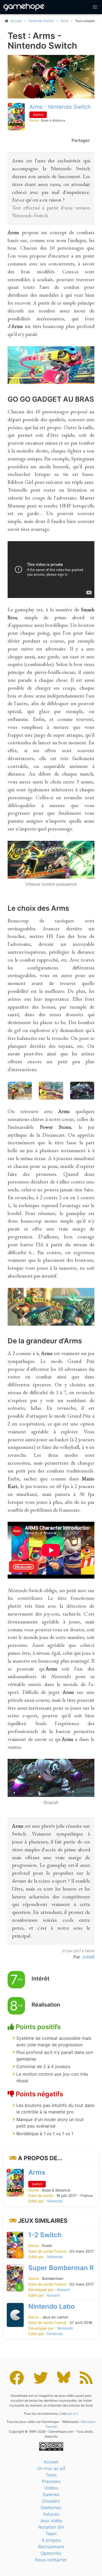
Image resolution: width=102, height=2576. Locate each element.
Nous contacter (51, 2560)
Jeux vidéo (51, 2521)
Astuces (51, 2514)
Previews (51, 2481)
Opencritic (51, 2553)
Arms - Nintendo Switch (60, 107)
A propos (51, 2540)
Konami (64, 2290)
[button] (95, 7)
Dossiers (51, 2501)
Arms (64, 21)
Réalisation (46, 2005)
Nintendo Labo (52, 2306)
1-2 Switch (45, 2235)
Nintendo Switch (41, 21)
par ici (72, 2414)
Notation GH (51, 2527)
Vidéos (51, 2488)
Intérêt (41, 1979)
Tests (51, 2475)
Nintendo (55, 2201)
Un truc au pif (51, 2468)
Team (51, 2534)
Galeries (51, 2494)
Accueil (51, 2462)
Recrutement (51, 2547)
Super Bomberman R (61, 2268)
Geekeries (51, 2507)
